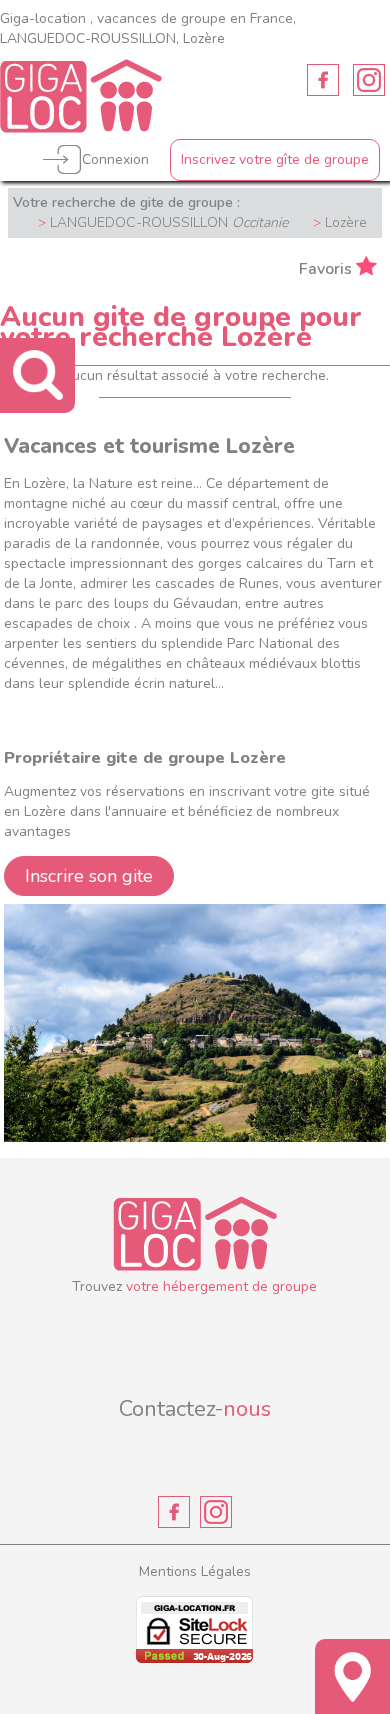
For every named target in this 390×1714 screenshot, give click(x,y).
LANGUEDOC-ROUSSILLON (169, 222)
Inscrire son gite (89, 876)
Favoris (325, 267)
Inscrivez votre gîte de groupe (275, 159)
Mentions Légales (195, 1571)
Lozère (346, 222)
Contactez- (195, 1409)
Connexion (115, 159)
